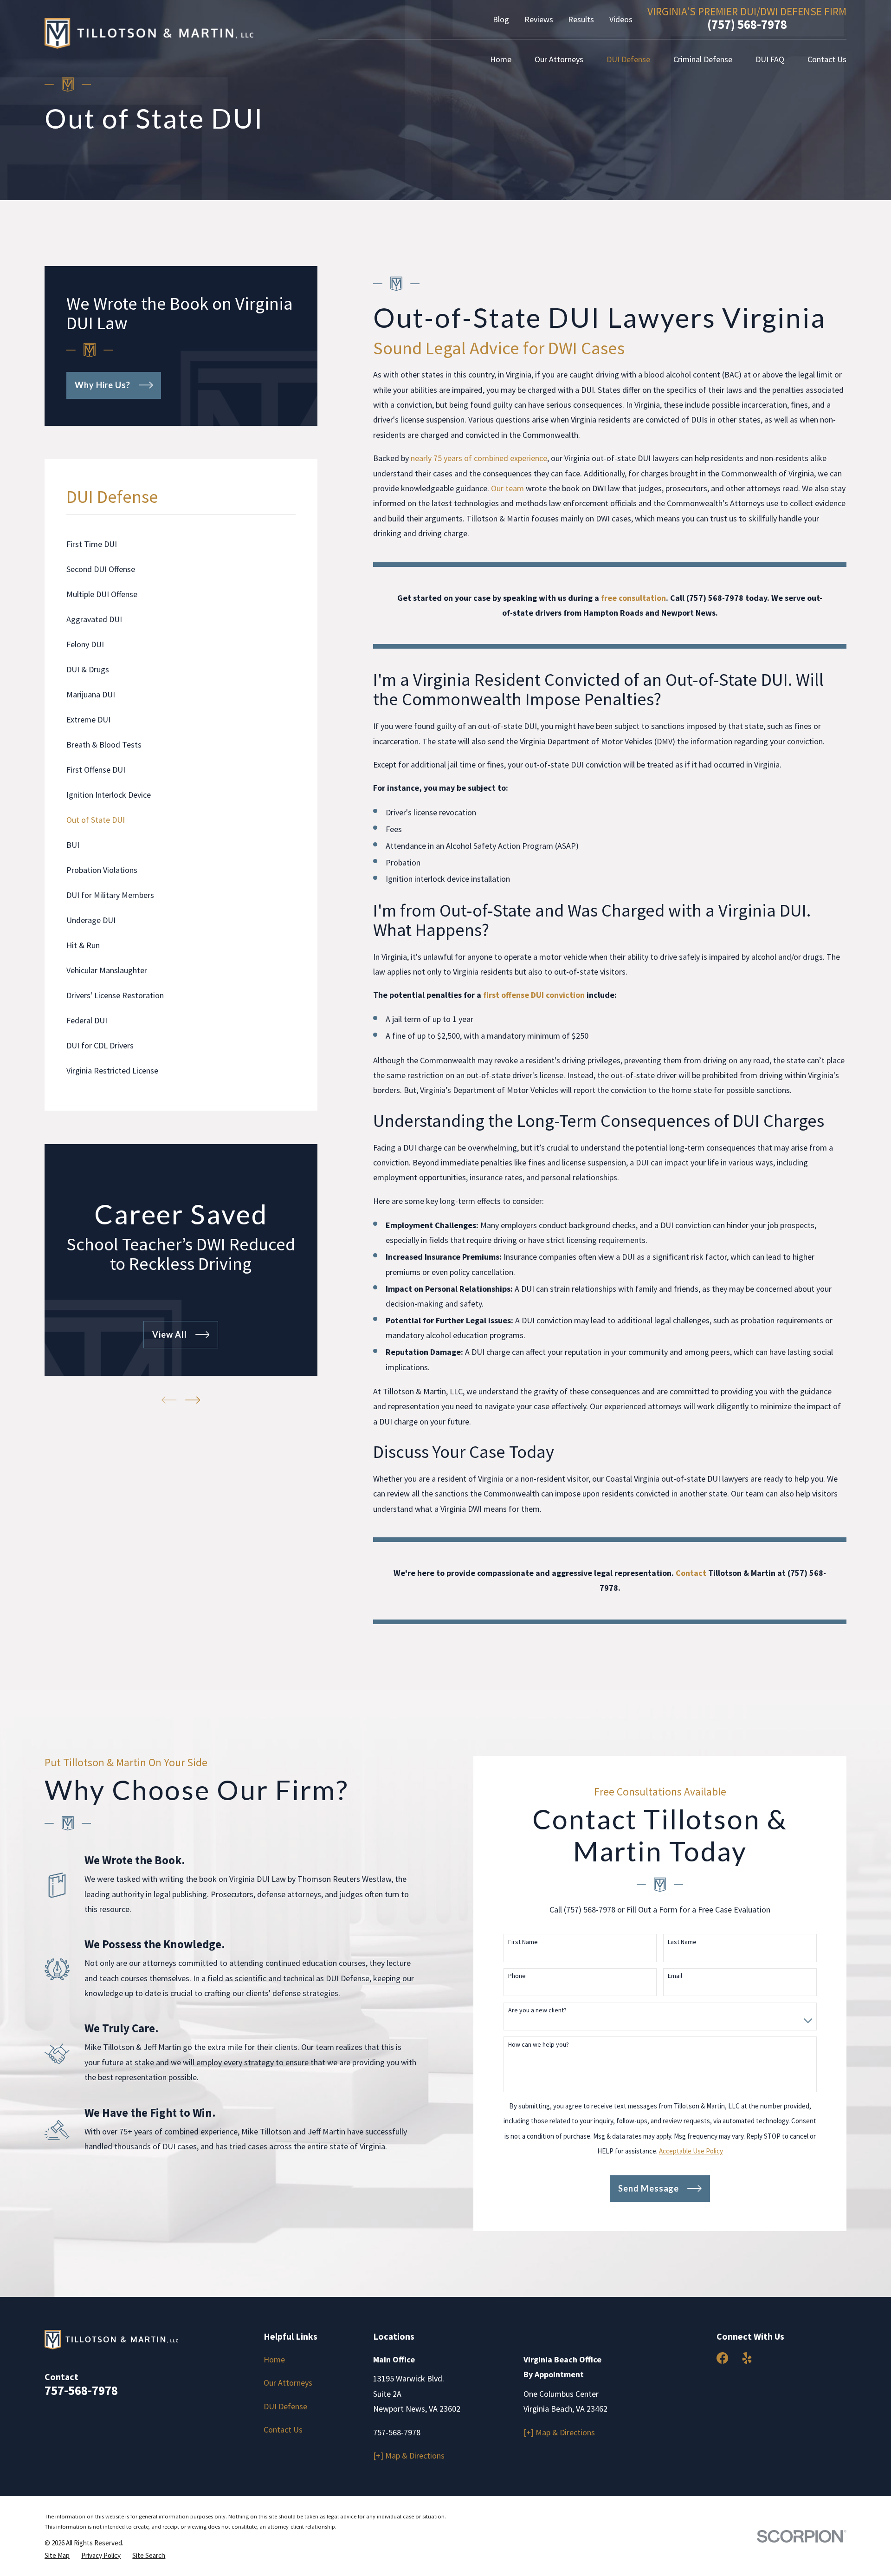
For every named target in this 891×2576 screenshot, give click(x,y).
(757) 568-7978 (747, 24)
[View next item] (193, 1400)
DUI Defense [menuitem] (628, 59)
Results (581, 19)
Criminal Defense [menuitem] (703, 59)
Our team (507, 488)
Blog (501, 19)
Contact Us (283, 2430)
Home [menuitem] (501, 59)
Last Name (682, 1942)
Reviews (539, 19)
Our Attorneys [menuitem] (559, 59)
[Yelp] (747, 2358)
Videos (621, 19)
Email (675, 1976)
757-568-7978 (81, 2390)
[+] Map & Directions (409, 2456)
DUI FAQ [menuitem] (770, 59)
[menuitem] (181, 544)
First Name (523, 1942)
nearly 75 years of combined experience (479, 458)
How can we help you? (539, 2045)
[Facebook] (722, 2358)
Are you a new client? (537, 2010)
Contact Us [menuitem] (827, 59)
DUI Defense (285, 2406)
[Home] (149, 33)
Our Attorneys (288, 2383)
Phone (517, 1976)
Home (274, 2359)
